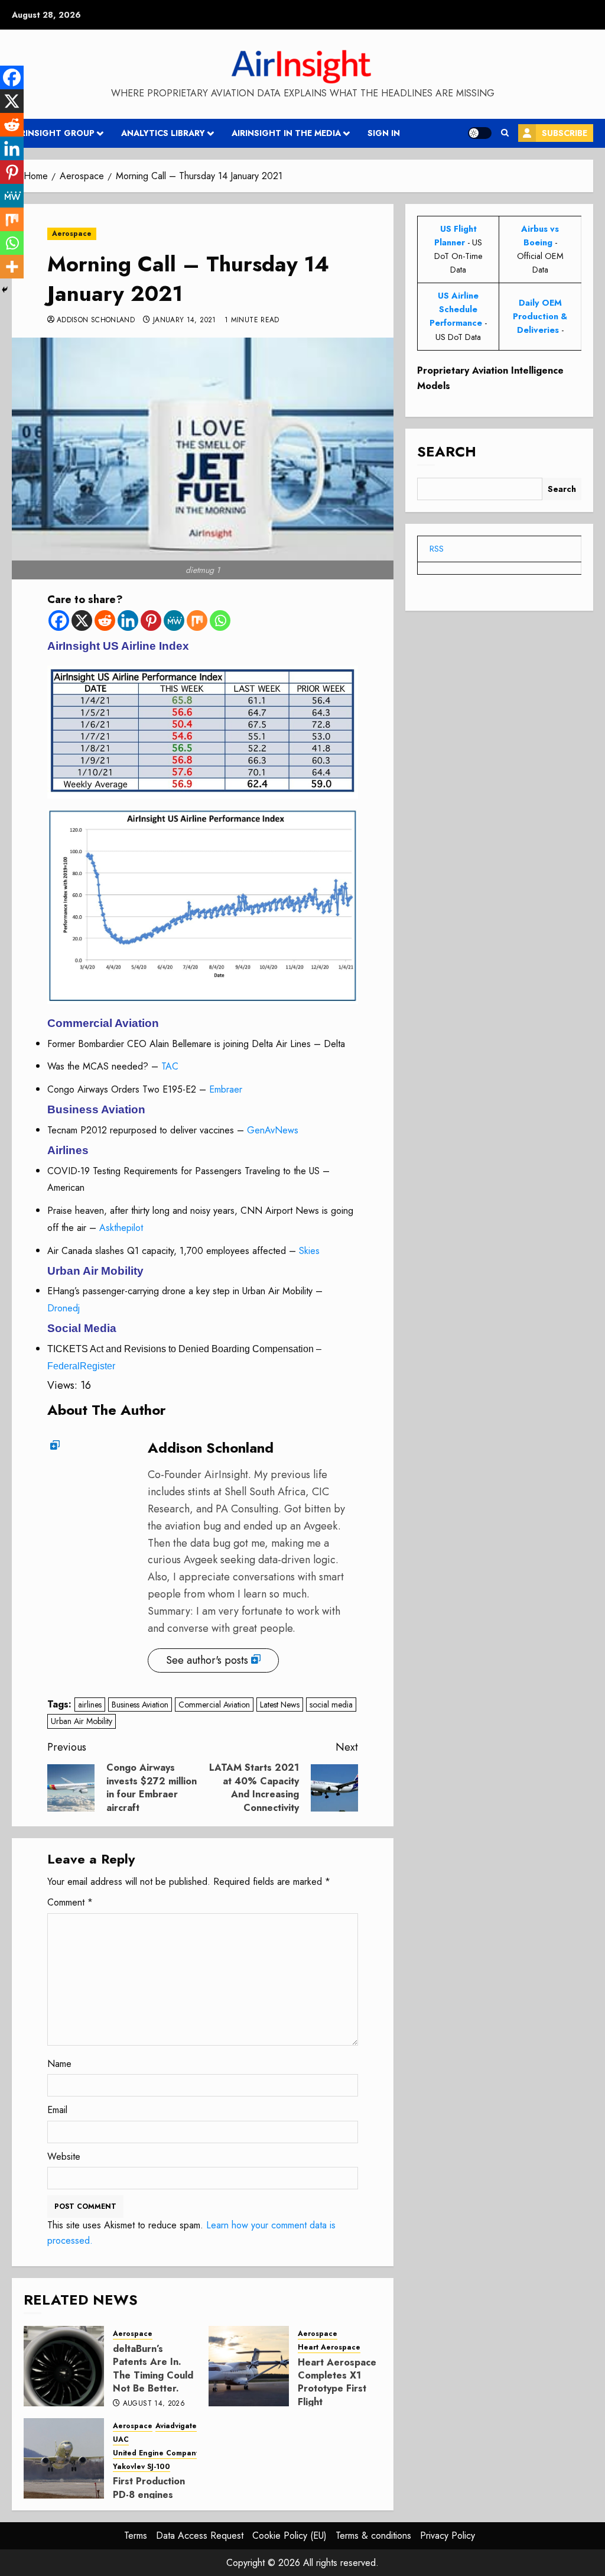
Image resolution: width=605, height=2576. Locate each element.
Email (57, 2110)
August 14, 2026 (154, 2404)
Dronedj (64, 1308)
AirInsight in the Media (286, 133)
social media (331, 1705)
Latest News (280, 1705)
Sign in (384, 133)
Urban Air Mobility (82, 1721)
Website (64, 2157)
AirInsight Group (53, 133)
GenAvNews (273, 1130)
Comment (70, 1902)
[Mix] (197, 620)
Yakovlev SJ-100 (142, 2467)
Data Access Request (200, 2536)
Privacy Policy (448, 2536)
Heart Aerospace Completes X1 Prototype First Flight (337, 2382)
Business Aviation (140, 1705)
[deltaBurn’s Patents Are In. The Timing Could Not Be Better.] (64, 2366)
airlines (90, 1705)
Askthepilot (121, 1228)
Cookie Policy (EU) (290, 2536)
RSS (437, 549)
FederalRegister (81, 1366)
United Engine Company (156, 2453)
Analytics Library (163, 133)
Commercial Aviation (214, 1705)
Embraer (226, 1089)
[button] (505, 133)
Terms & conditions (373, 2536)
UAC (121, 2440)
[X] (82, 620)
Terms (136, 2536)
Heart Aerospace (329, 2347)
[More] (12, 267)
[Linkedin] (128, 620)
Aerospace (72, 234)
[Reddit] (105, 620)
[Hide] (5, 290)
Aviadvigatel (177, 2426)
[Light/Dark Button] (480, 133)
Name (59, 2064)
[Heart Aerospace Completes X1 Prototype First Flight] (249, 2366)
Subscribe (565, 133)
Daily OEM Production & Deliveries (540, 316)
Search (447, 451)
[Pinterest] (151, 620)
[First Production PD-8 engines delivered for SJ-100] (64, 2458)
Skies (309, 1251)
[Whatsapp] (220, 620)
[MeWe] (174, 620)
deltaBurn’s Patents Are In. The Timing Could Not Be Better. (153, 2368)
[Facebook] (59, 620)
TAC (170, 1066)
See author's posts (207, 1660)
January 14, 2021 (185, 320)
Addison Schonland (96, 320)
